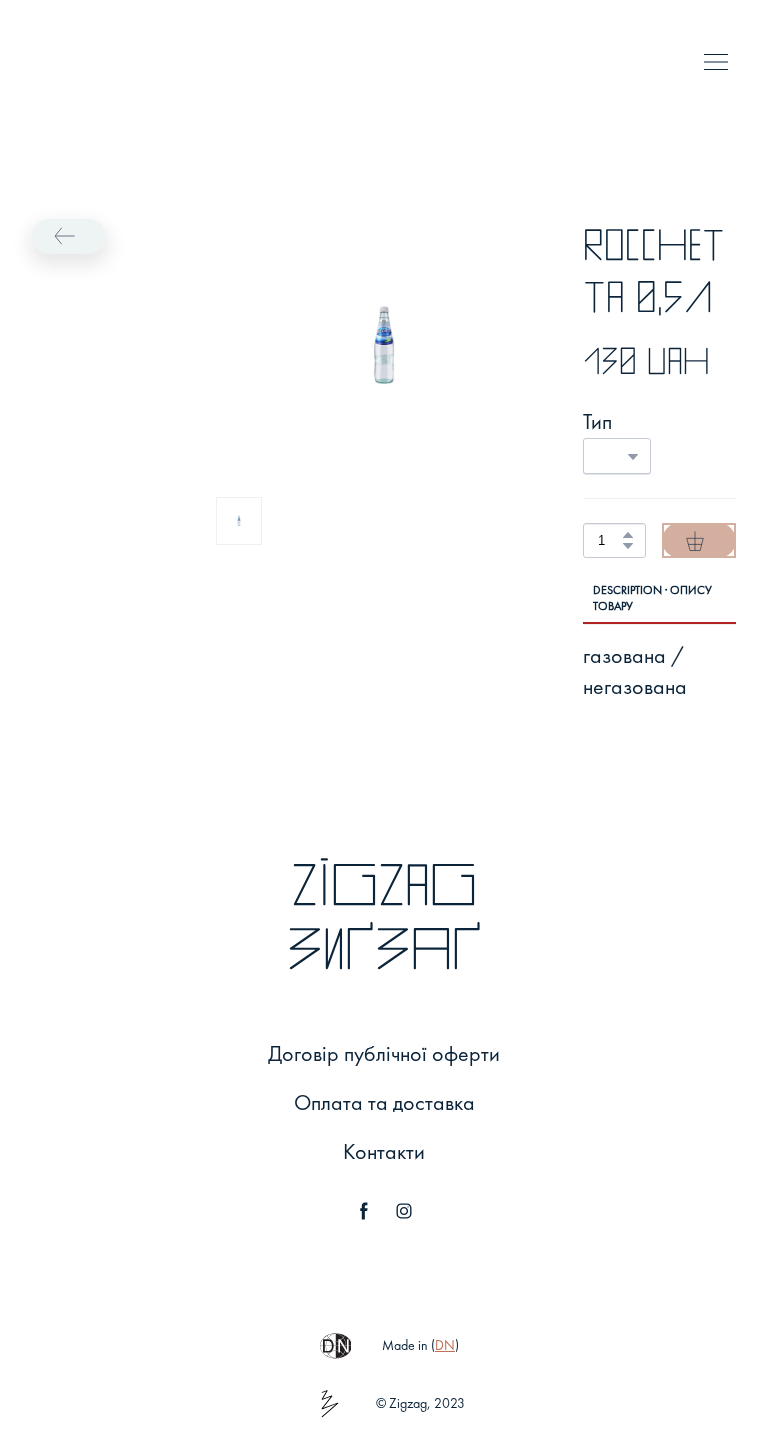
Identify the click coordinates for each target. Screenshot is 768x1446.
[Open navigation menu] (716, 62)
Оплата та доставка (384, 1102)
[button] (69, 236)
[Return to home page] (53, 62)
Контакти (384, 1151)
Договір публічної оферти (384, 1053)
